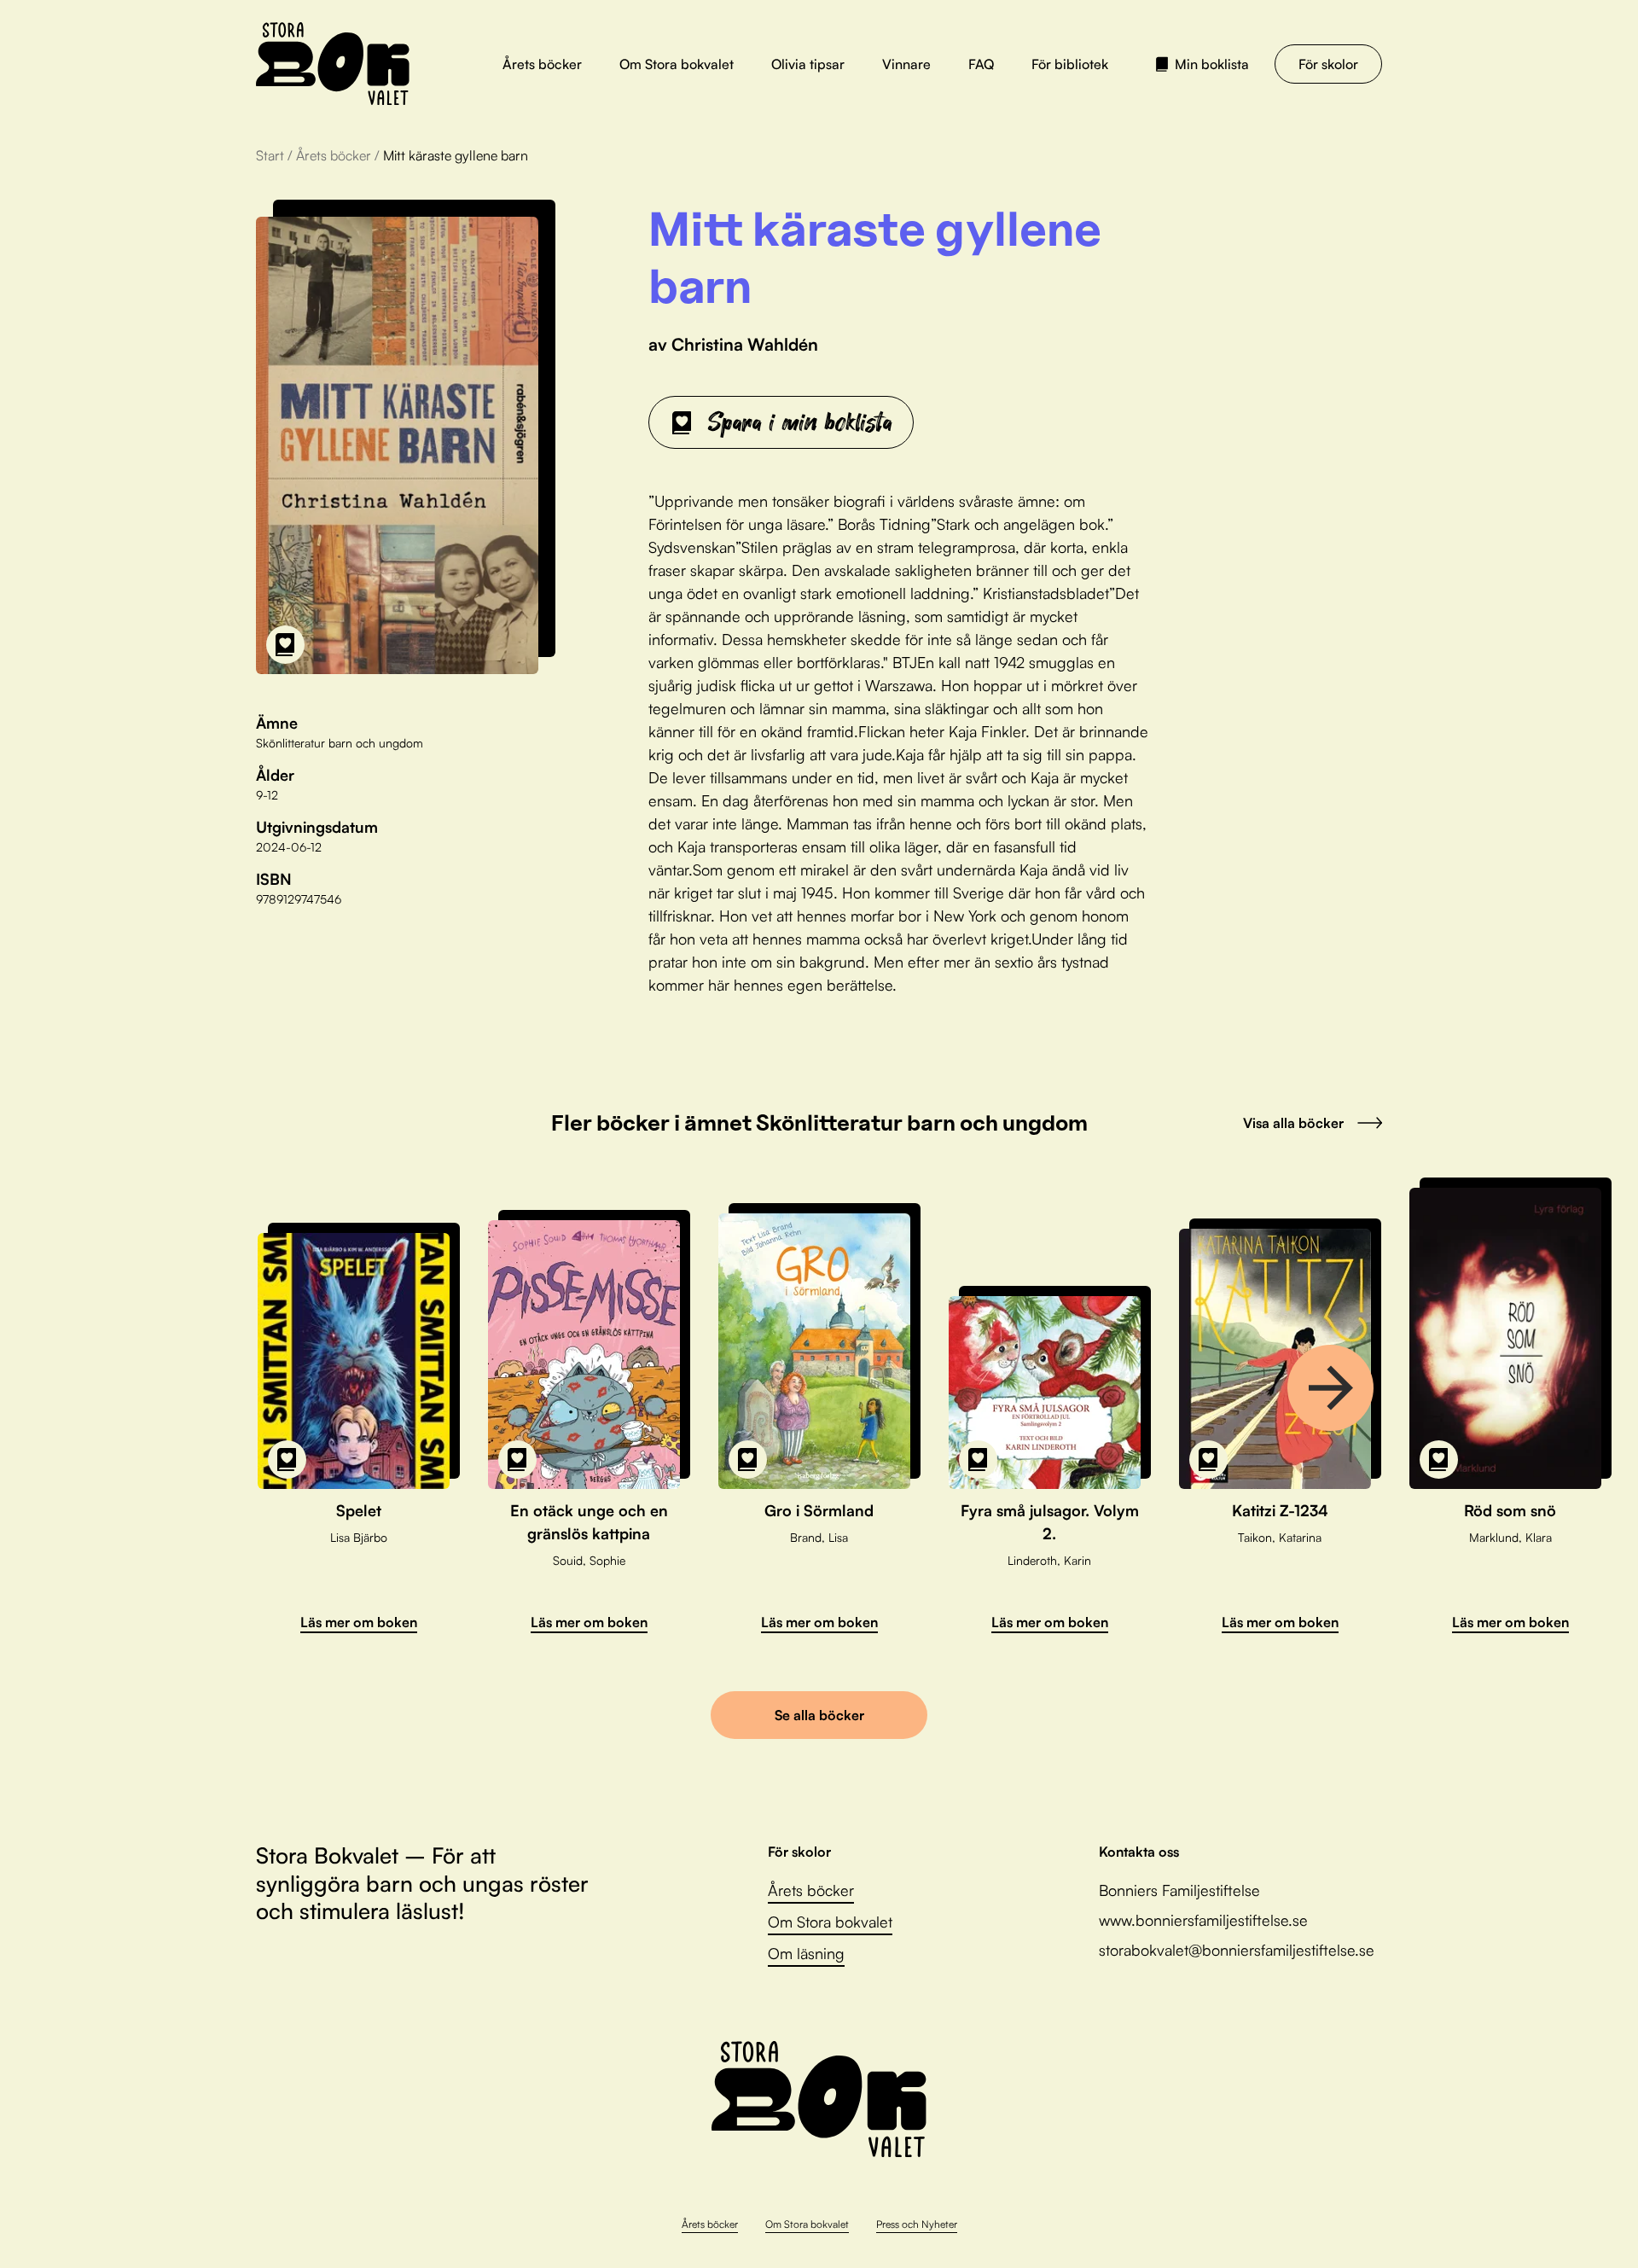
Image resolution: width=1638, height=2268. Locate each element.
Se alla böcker (819, 1715)
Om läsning (806, 1953)
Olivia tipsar (808, 64)
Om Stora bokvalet (677, 64)
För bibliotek (1070, 64)
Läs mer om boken (359, 1622)
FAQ (981, 64)
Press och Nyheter (917, 2224)
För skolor (1328, 64)
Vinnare (906, 64)
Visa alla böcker (1293, 1123)
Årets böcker (542, 64)
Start (270, 155)
